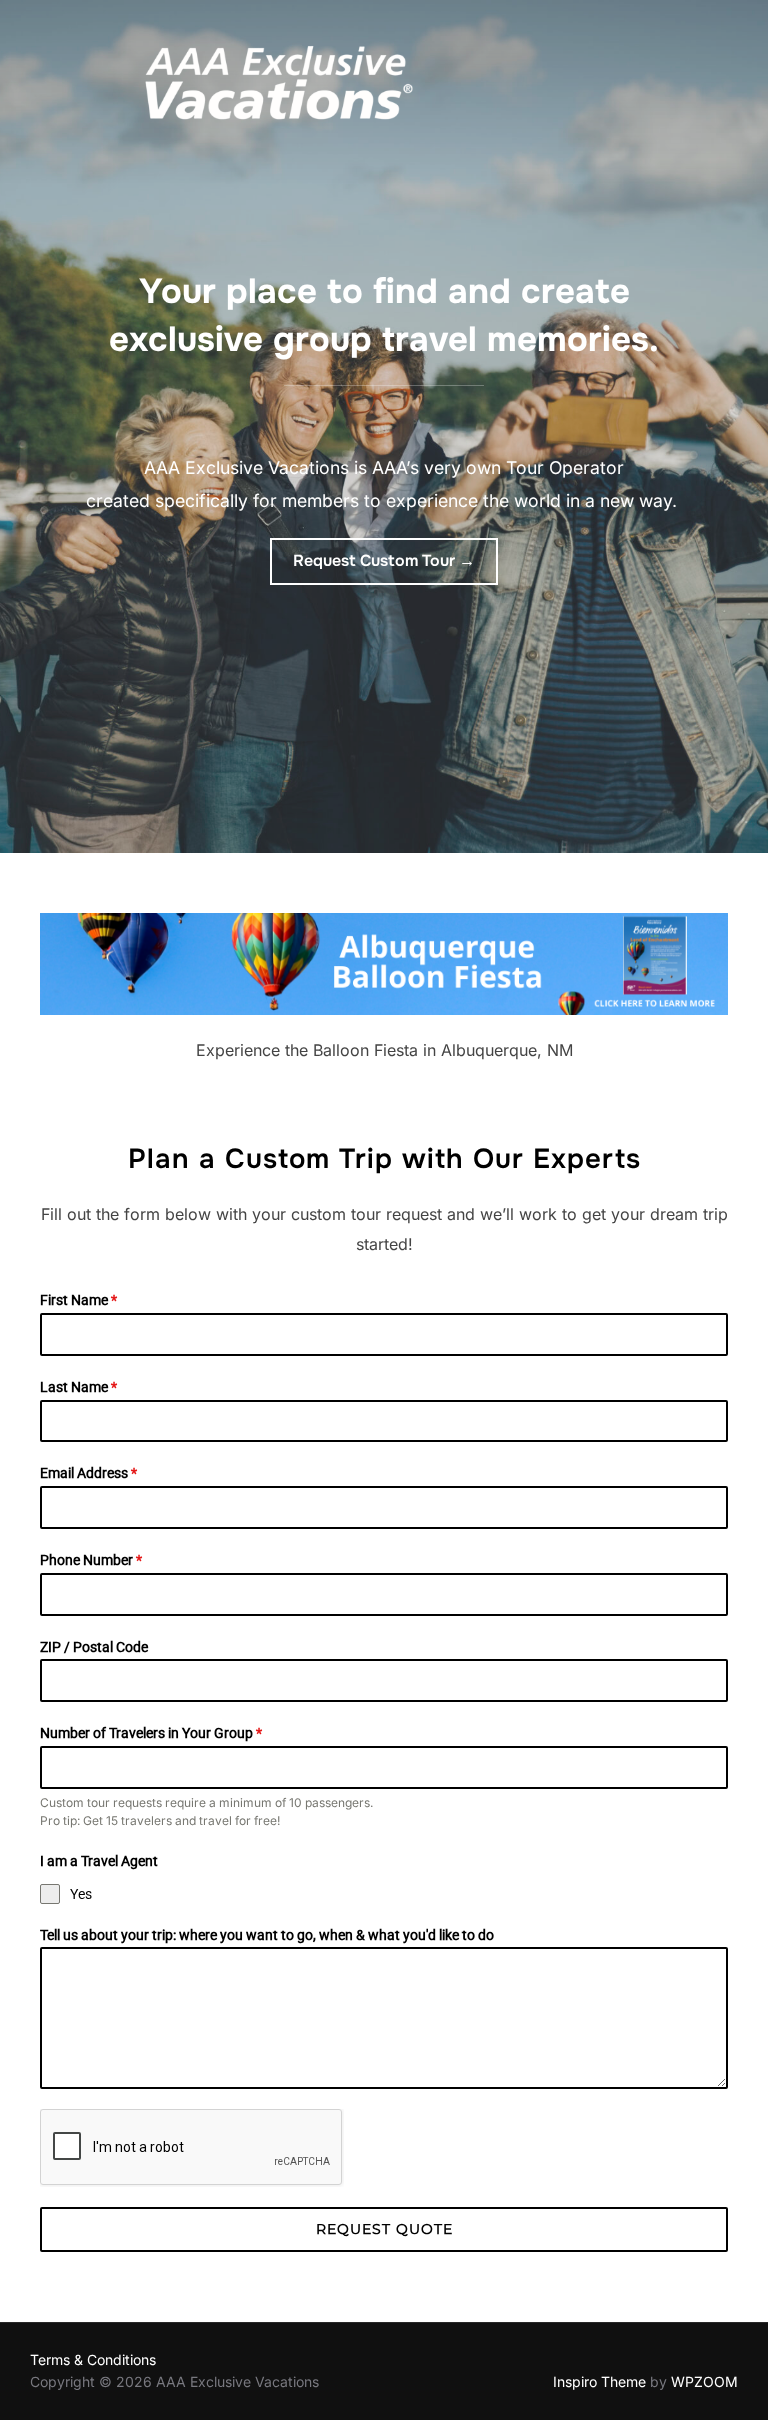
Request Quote (384, 2229)
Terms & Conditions (93, 2359)
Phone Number (91, 1560)
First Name (78, 1300)
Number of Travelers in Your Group (151, 1733)
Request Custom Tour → (384, 560)
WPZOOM (704, 2381)
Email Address (88, 1473)
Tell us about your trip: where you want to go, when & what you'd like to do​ (267, 1935)
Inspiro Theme (599, 2381)
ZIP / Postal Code (94, 1647)
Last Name (78, 1387)
